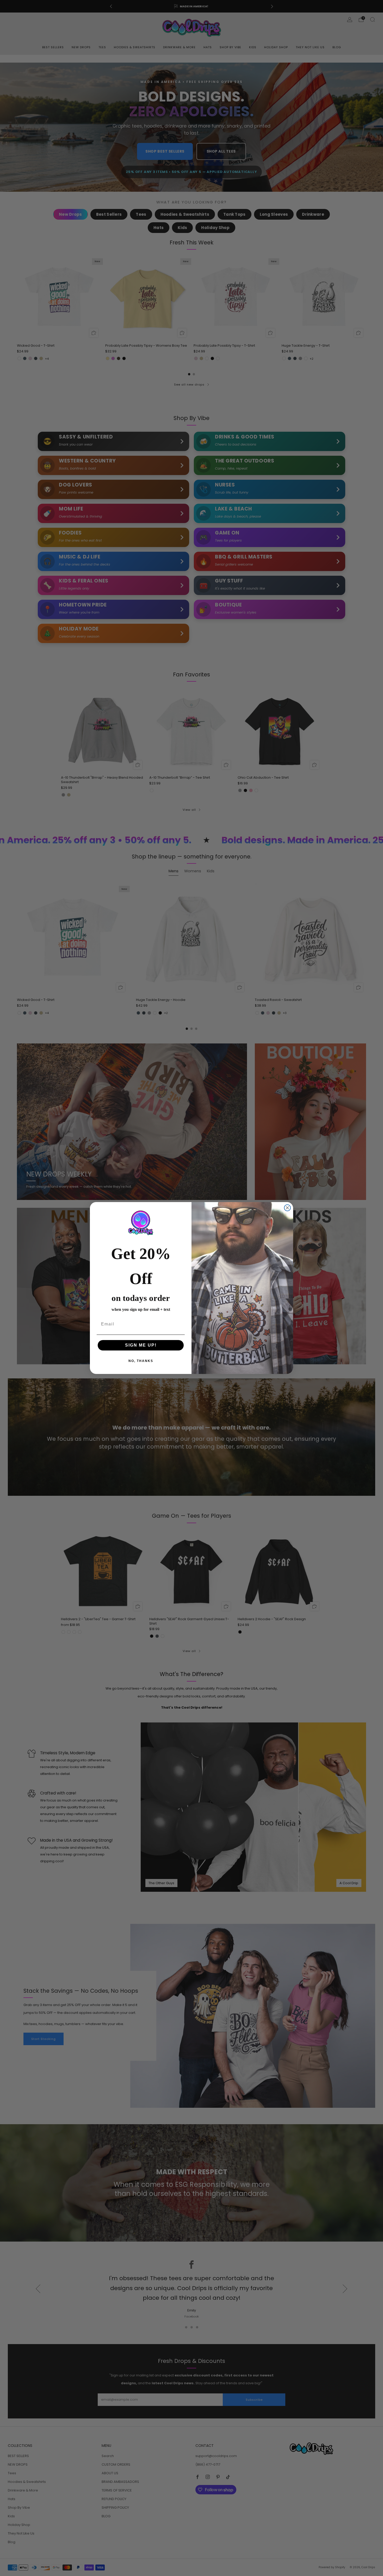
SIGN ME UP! (141, 1345)
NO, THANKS (141, 1361)
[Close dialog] (287, 1208)
